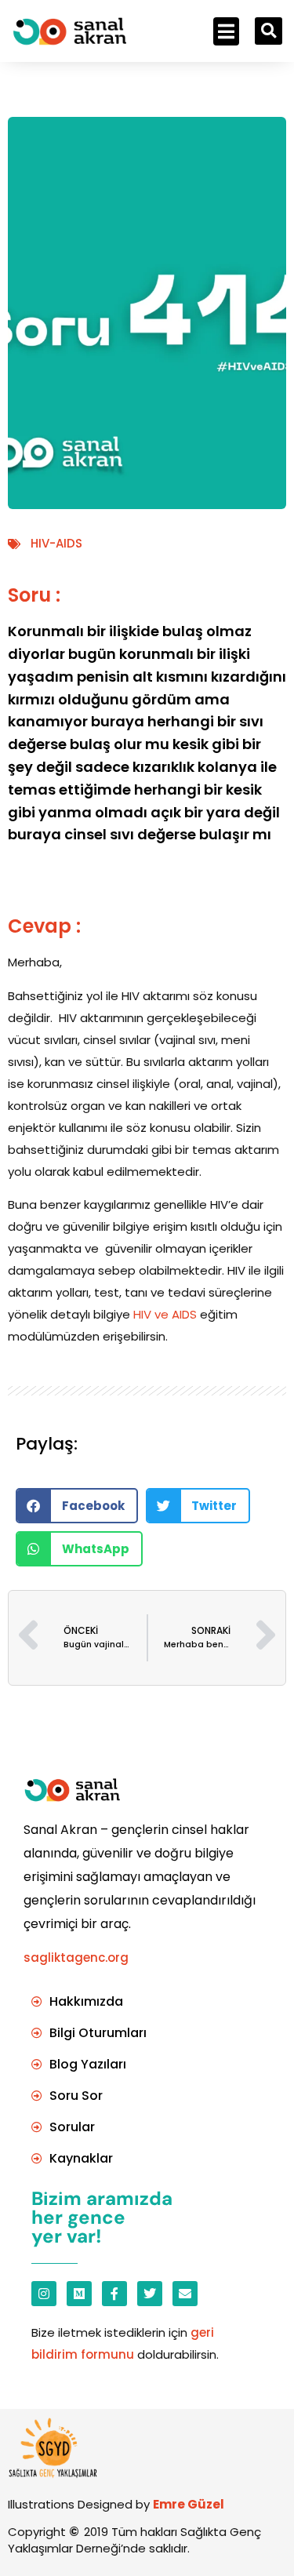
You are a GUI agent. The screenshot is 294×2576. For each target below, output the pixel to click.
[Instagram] (44, 2294)
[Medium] (79, 2294)
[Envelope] (185, 2294)
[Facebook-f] (114, 2294)
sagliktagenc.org (76, 1957)
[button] (226, 31)
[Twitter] (150, 2294)
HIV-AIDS (56, 543)
